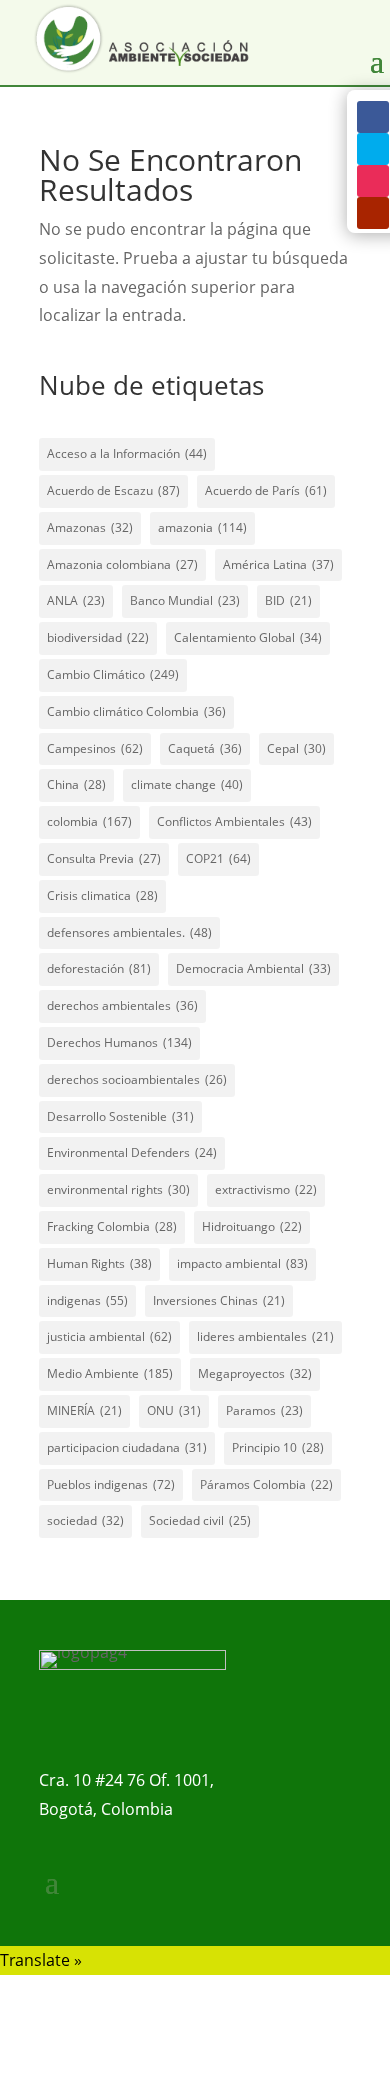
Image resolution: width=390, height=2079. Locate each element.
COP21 (218, 858)
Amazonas (90, 527)
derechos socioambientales (137, 1079)
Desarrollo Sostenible (120, 1116)
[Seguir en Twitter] (373, 149)
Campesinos (95, 748)
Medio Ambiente (110, 1373)
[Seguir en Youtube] (373, 213)
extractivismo (266, 1189)
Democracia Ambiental (253, 968)
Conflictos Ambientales (234, 821)
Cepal (296, 748)
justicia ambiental (109, 1336)
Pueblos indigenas (111, 1484)
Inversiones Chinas (219, 1300)
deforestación (99, 968)
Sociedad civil (200, 1520)
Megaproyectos (255, 1373)
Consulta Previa (104, 858)
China (76, 784)
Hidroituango (252, 1226)
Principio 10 (278, 1447)
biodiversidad (98, 637)
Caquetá (205, 748)
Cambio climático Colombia (136, 711)
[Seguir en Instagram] (373, 181)
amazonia (202, 527)
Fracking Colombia (112, 1226)
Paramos (264, 1410)
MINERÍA (84, 1410)
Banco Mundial (185, 600)
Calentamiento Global (248, 637)
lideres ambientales (265, 1336)
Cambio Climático (113, 674)
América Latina (278, 564)
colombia (89, 821)
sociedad (85, 1520)
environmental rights (118, 1189)
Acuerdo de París (266, 490)
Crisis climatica (102, 895)
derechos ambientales (122, 1005)
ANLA (76, 600)
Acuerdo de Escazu (113, 490)
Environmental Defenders (132, 1152)
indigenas (87, 1300)
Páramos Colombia (266, 1484)
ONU (174, 1410)
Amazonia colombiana (122, 564)
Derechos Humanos (119, 1042)
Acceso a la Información (127, 453)
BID (288, 600)
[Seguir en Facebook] (373, 117)
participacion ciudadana (127, 1447)
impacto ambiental (242, 1263)
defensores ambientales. (129, 932)
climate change (187, 784)
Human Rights (99, 1263)
